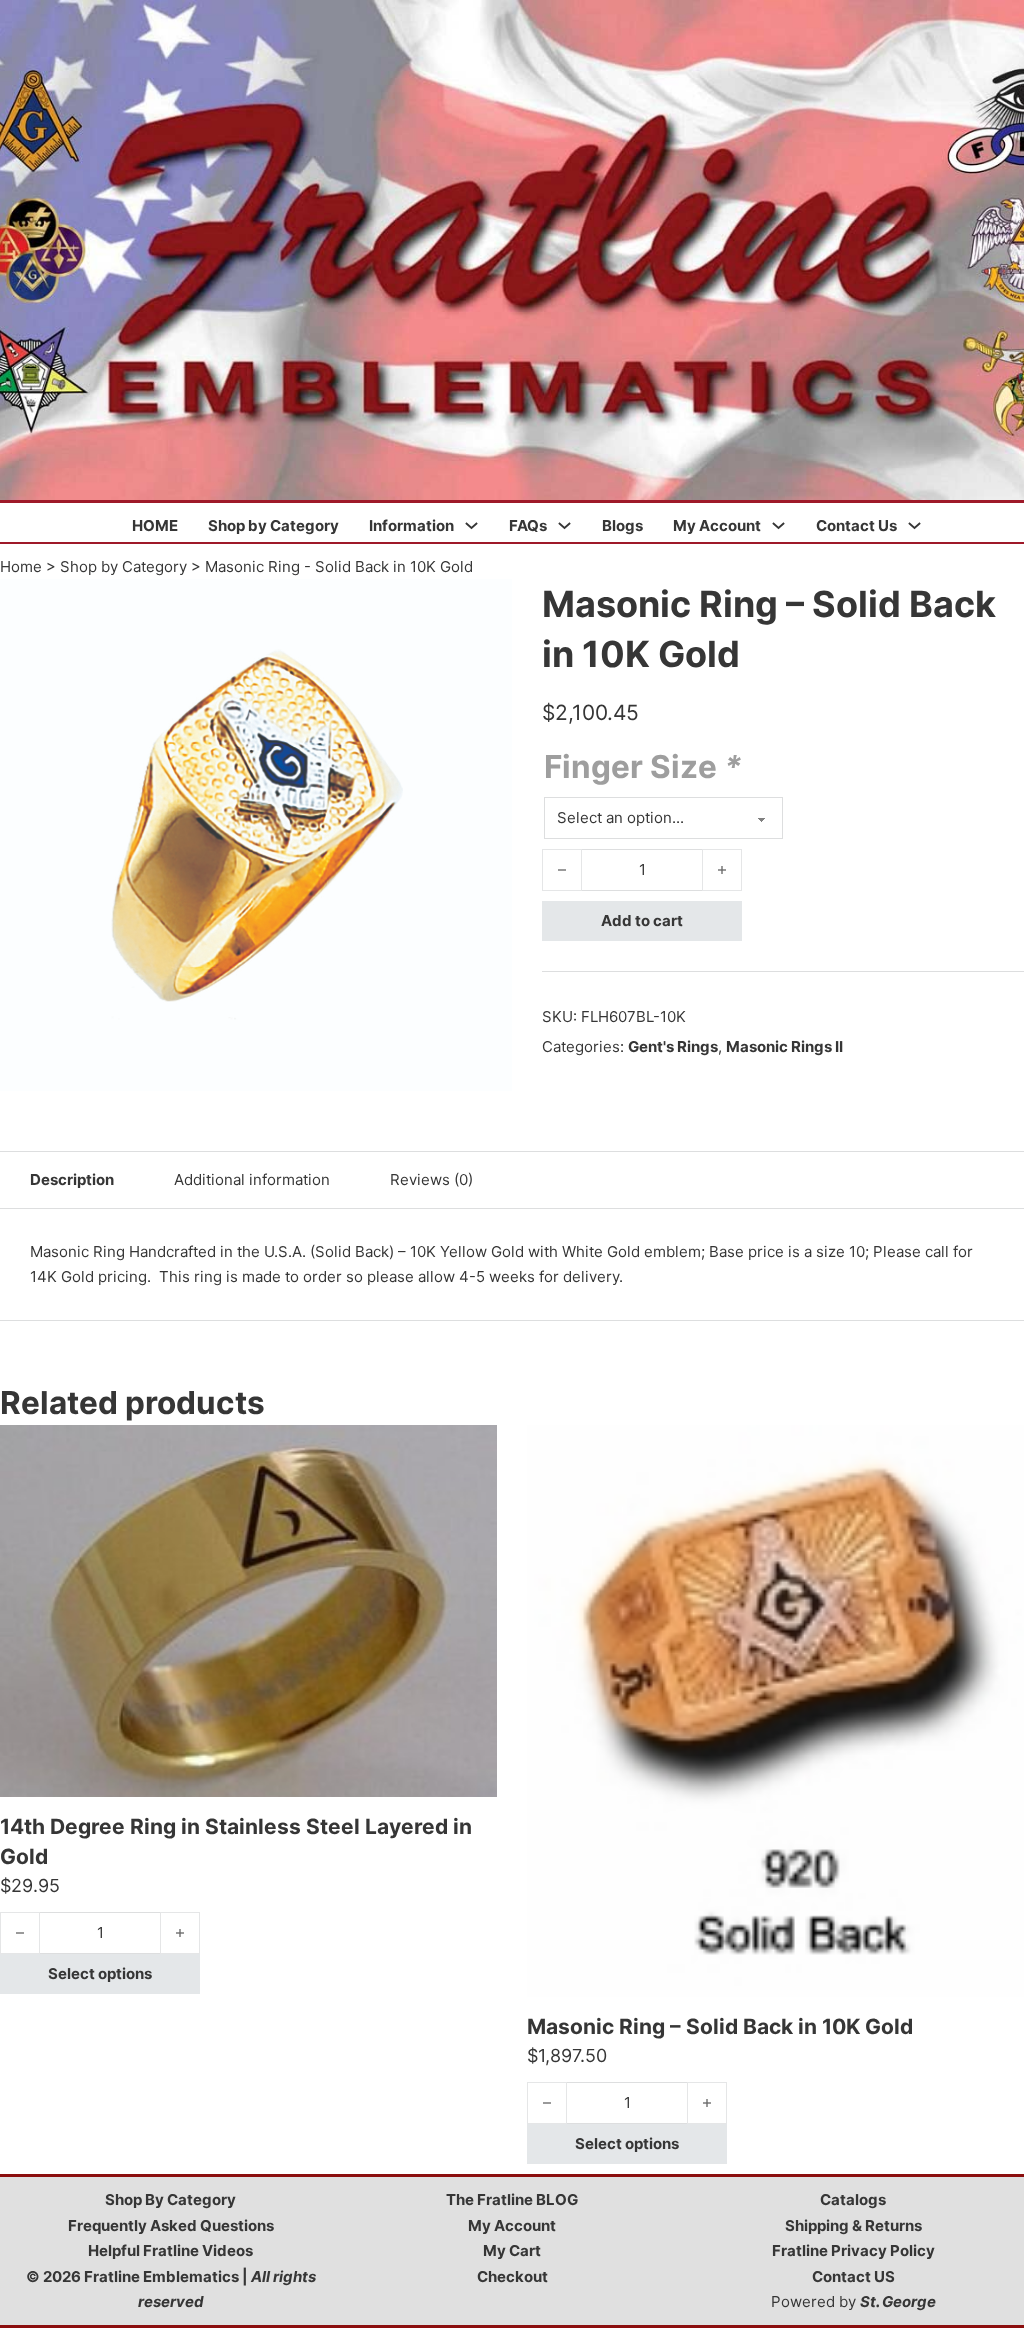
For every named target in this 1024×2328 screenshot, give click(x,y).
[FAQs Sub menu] (564, 525)
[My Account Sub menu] (778, 525)
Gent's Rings (673, 1046)
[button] (485, 606)
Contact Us (856, 525)
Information (411, 525)
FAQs (528, 525)
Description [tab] (72, 1179)
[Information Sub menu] (471, 525)
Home (21, 566)
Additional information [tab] (252, 1179)
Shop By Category (170, 2199)
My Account (717, 525)
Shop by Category (273, 525)
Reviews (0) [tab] (431, 1179)
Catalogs (853, 2199)
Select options (100, 1973)
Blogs (622, 525)
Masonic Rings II (784, 1046)
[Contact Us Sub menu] (914, 525)
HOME (155, 525)
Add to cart (642, 920)
